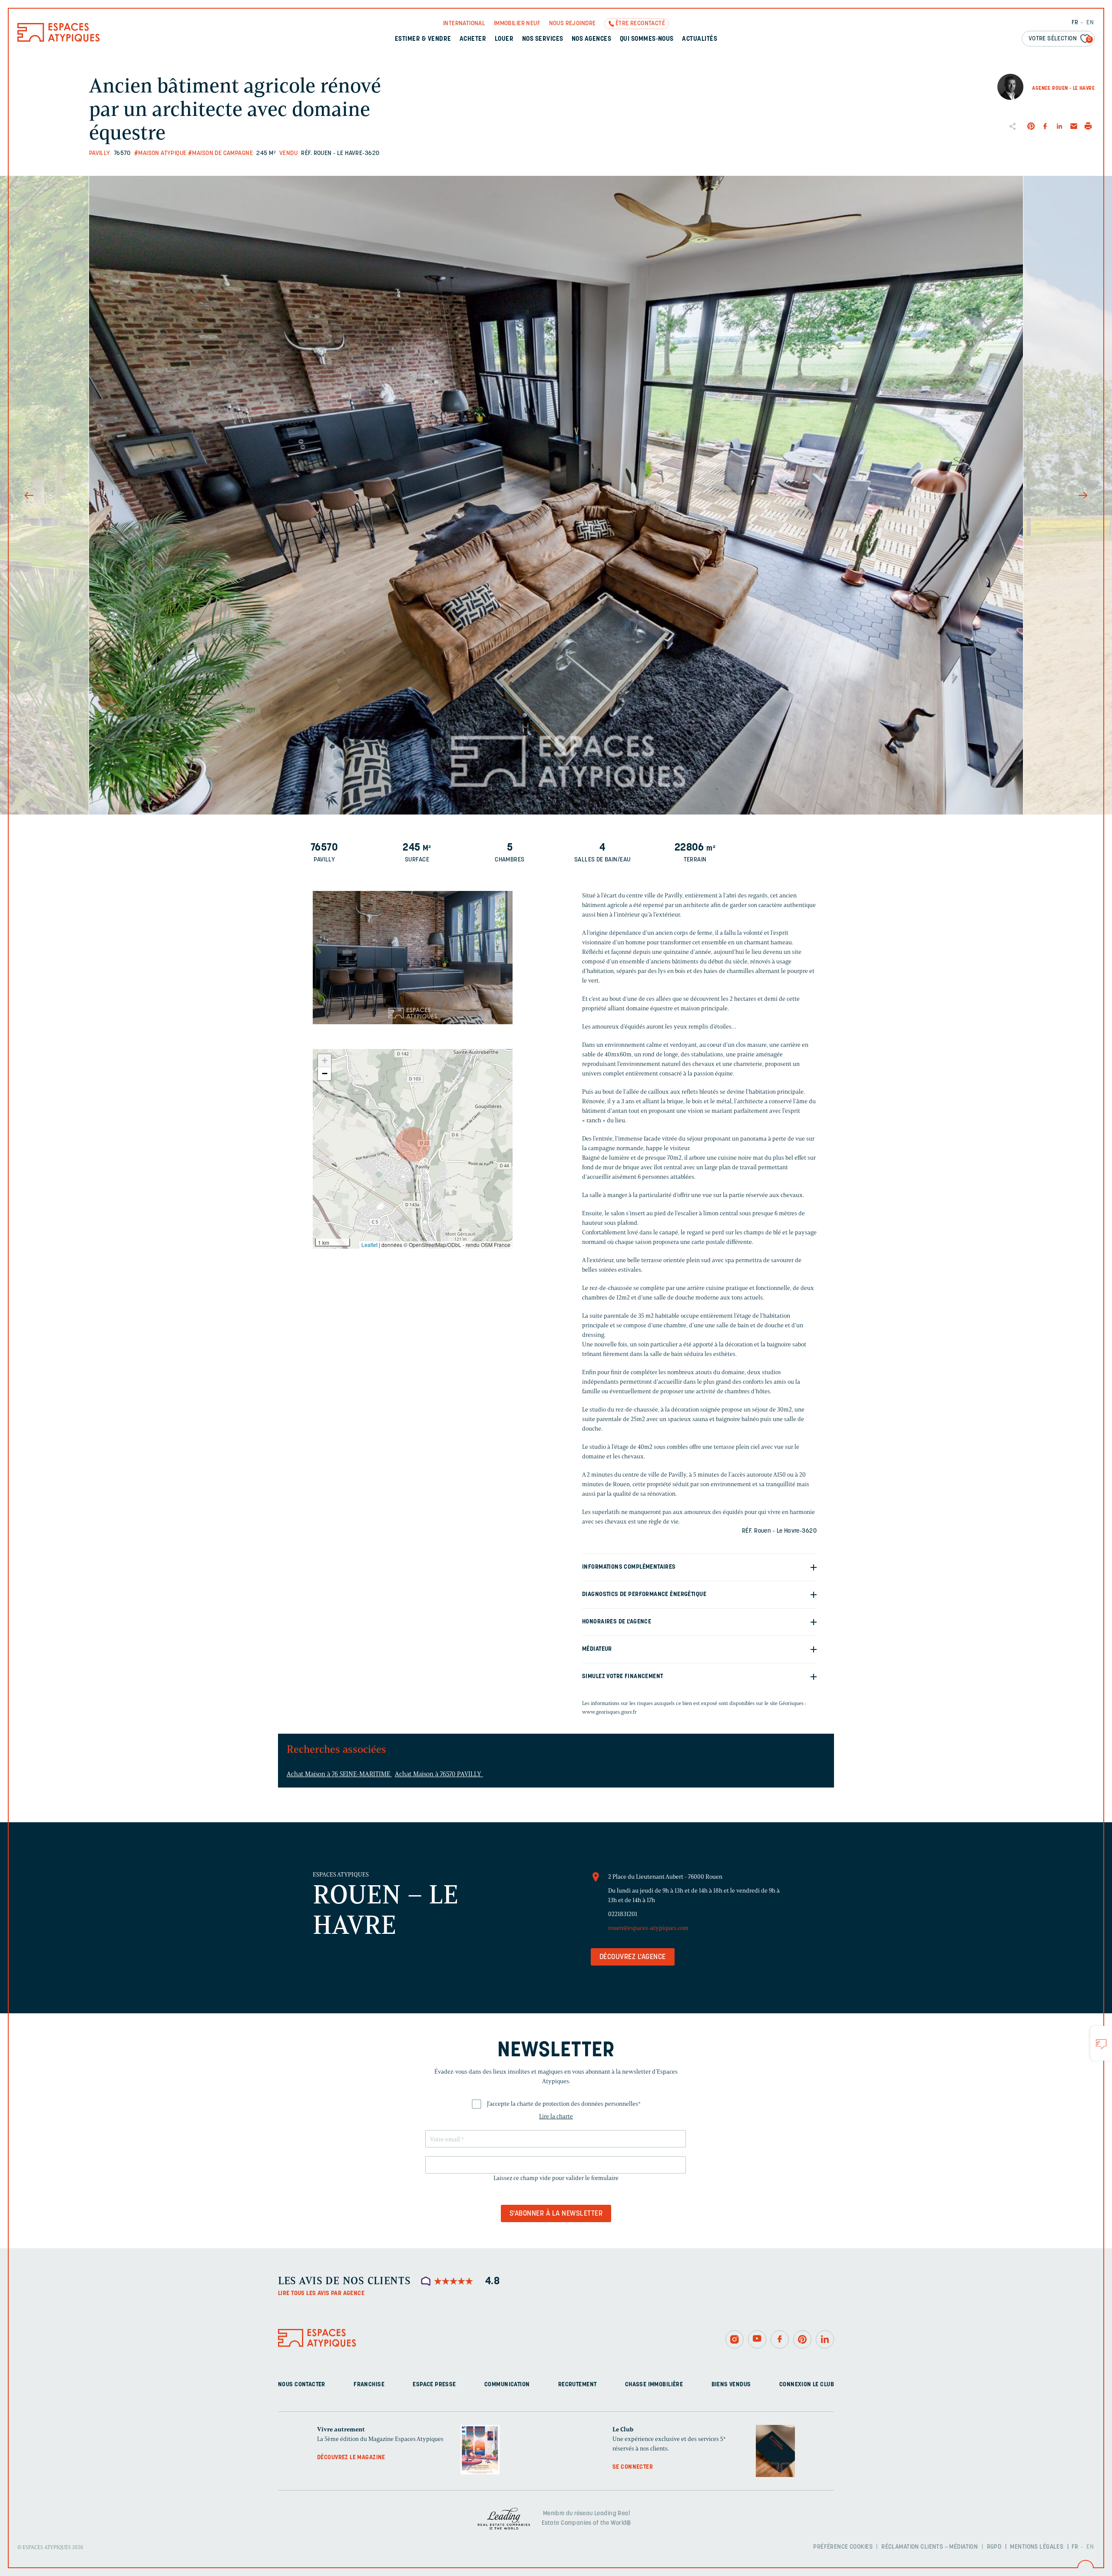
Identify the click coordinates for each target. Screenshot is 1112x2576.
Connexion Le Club (807, 2385)
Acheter (473, 39)
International (464, 24)
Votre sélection (1060, 39)
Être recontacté (640, 24)
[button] (413, 1145)
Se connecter (633, 2467)
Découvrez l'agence (633, 1957)
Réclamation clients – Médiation (930, 2547)
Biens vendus (731, 2385)
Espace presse (434, 2385)
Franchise (369, 2385)
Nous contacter (302, 2385)
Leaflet (369, 1245)
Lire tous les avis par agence (321, 2294)
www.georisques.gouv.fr (609, 1712)
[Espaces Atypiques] (59, 40)
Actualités (700, 39)
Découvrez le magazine (351, 2458)
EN (1090, 23)
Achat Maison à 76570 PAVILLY (439, 1774)
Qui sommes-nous (647, 39)
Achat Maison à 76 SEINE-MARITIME (339, 1774)
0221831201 (623, 1914)
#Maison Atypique (161, 153)
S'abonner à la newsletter (556, 2214)
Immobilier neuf (517, 24)
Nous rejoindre (573, 24)
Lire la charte (556, 2116)
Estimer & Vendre (423, 39)
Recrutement (578, 2385)
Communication (507, 2385)
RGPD (994, 2547)
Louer (504, 39)
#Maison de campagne (220, 153)
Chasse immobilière (654, 2385)
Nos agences (591, 39)
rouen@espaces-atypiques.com (648, 1928)
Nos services (543, 39)
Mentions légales (1037, 2547)
